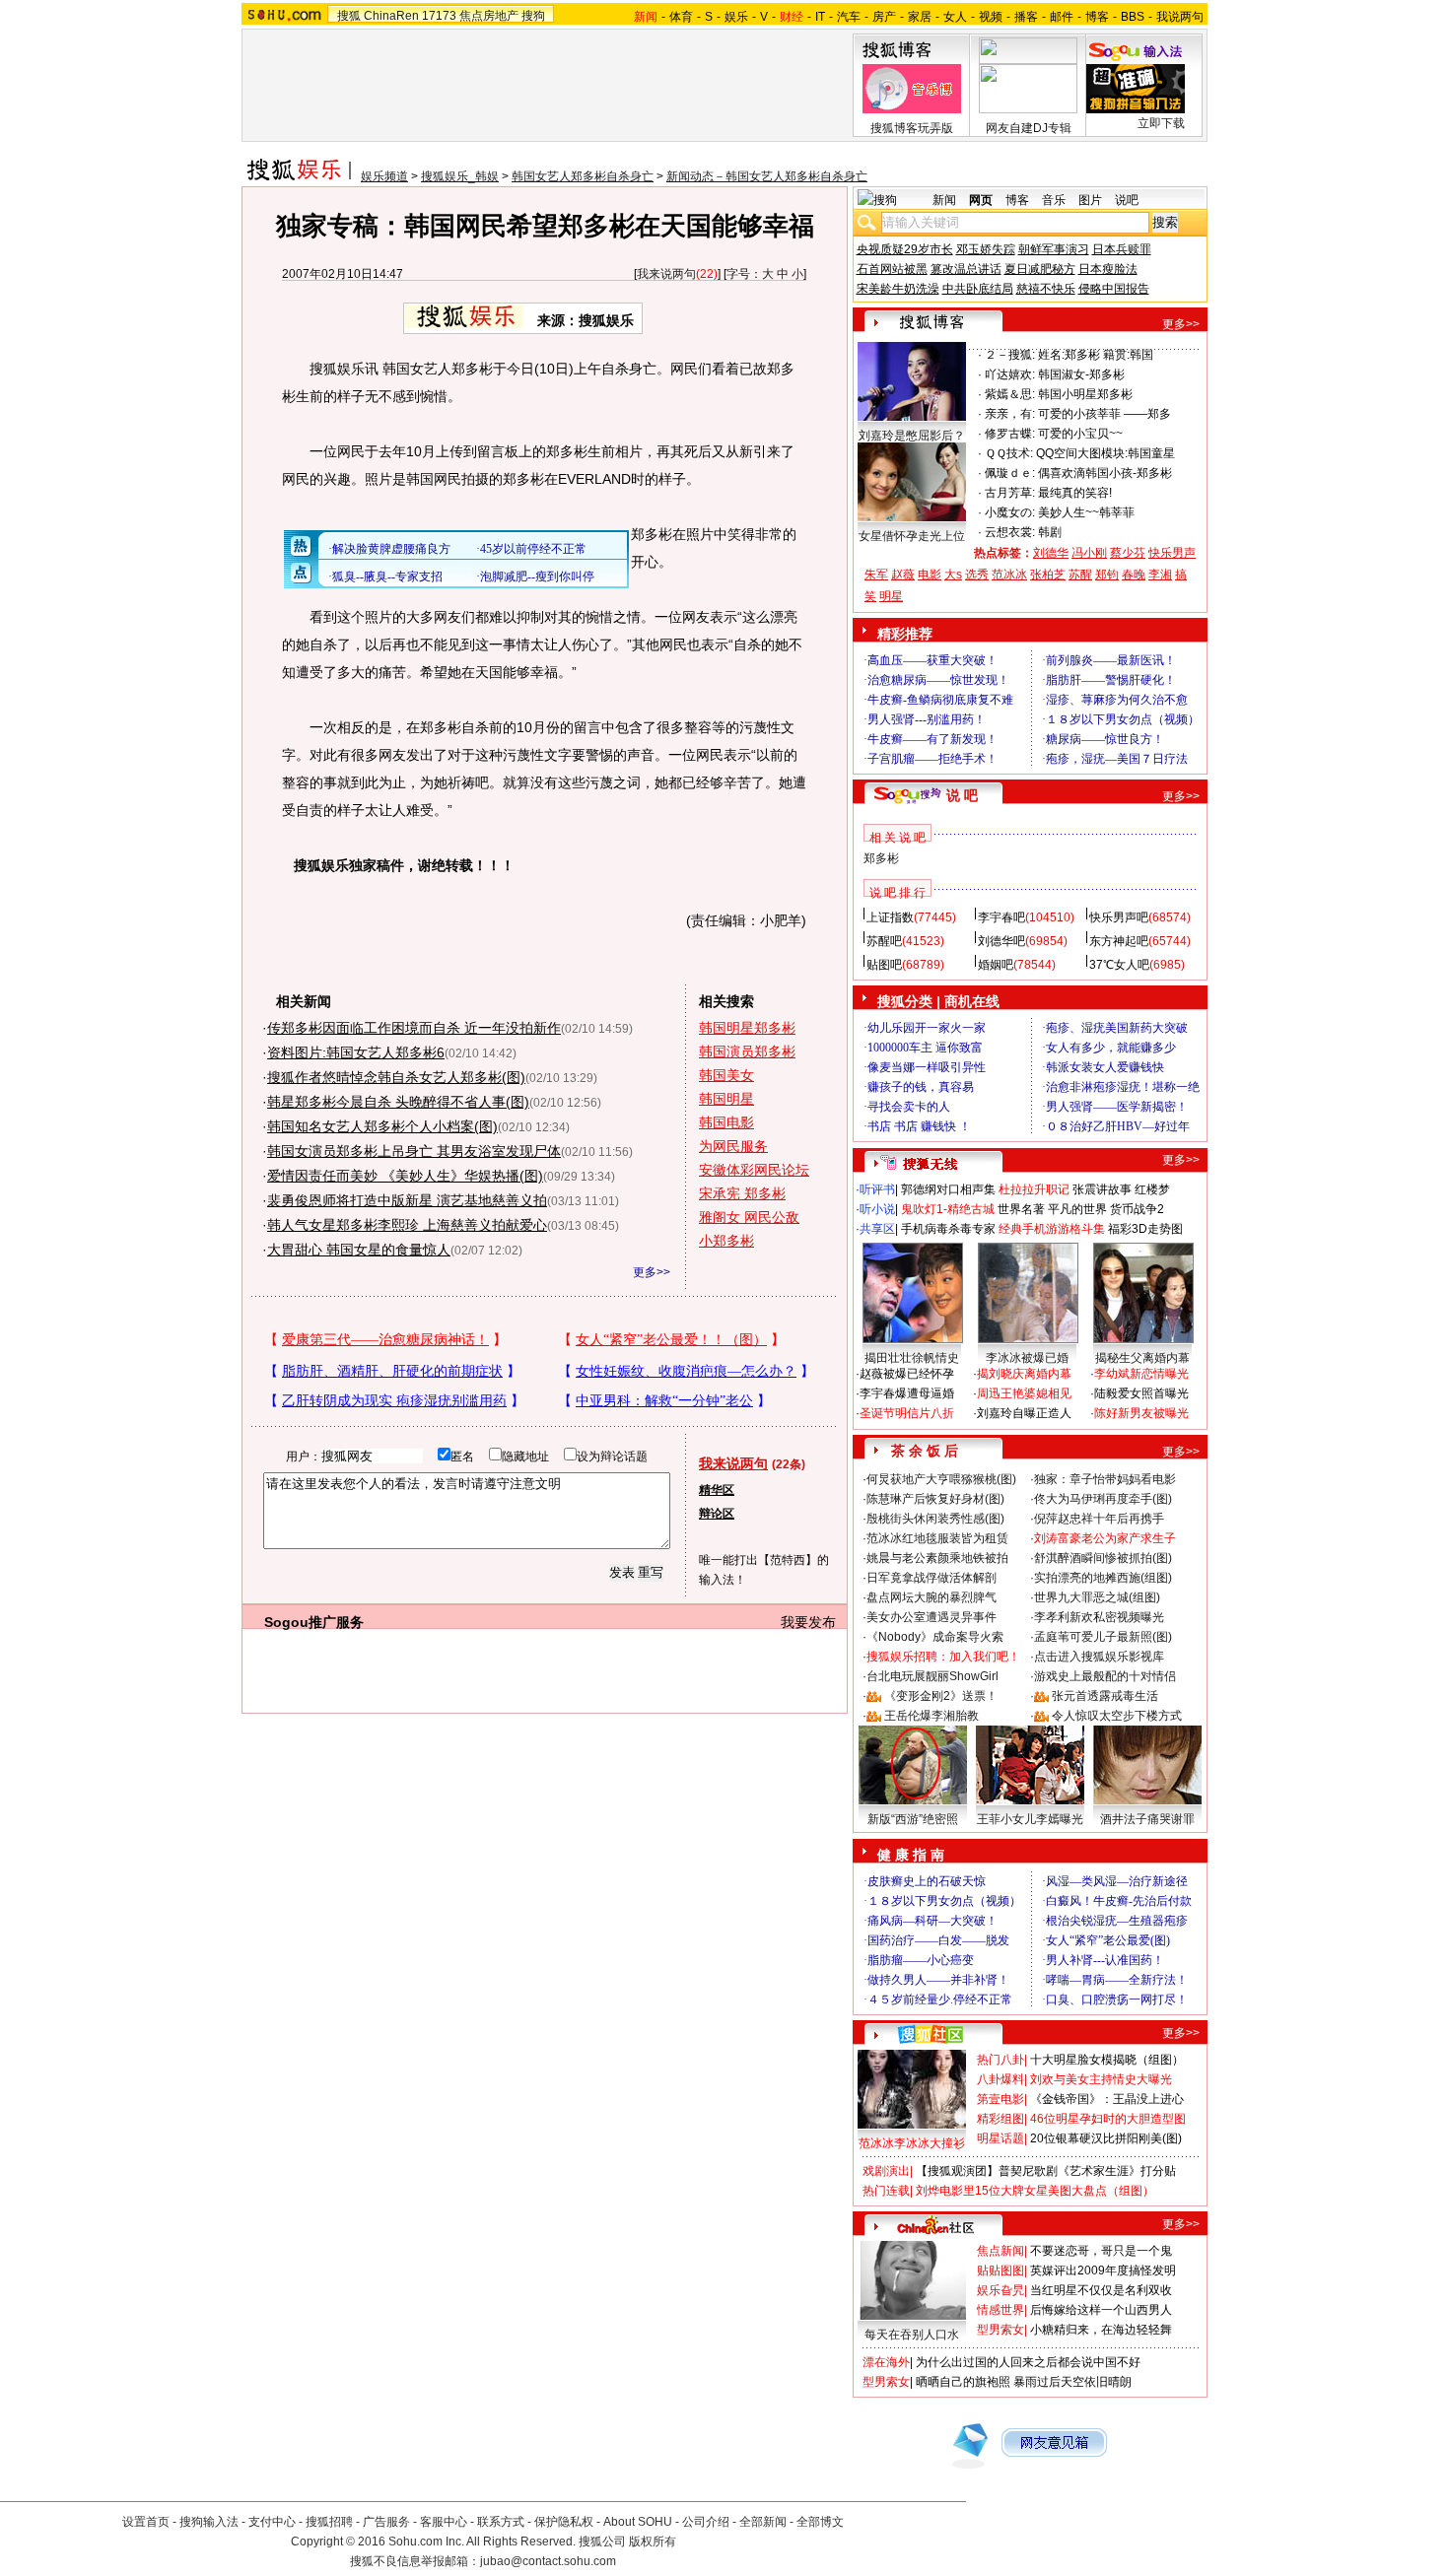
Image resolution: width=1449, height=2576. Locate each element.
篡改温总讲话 (966, 269)
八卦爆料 (1000, 2079)
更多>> (652, 1272)
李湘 (1160, 575)
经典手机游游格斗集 (1052, 1229)
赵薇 (903, 575)
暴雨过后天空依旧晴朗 (1072, 2382)
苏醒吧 (884, 941)
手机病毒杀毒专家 (948, 1229)
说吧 (1127, 200)
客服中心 (444, 2522)
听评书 (877, 1189)
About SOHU (638, 2522)
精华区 (717, 1490)
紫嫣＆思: (1010, 394)
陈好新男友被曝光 (1141, 1413)
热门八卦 (1000, 2060)
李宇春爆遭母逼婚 (907, 1393)
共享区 (877, 1229)
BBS (1133, 17)
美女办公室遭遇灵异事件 (931, 1617)
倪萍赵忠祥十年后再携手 (1099, 1519)
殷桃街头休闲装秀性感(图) (935, 1519)
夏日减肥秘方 (1040, 269)
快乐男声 (1172, 553)
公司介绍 (706, 2522)
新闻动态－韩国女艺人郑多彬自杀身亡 (767, 176)
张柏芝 (1048, 575)
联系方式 (501, 2522)
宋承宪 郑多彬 (742, 1193)
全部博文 (820, 2522)
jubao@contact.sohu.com (548, 2561)
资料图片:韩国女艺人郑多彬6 (356, 1052)
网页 (981, 200)
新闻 (944, 200)
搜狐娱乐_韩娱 (460, 176)
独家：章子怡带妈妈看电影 (1105, 1479)
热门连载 (886, 2191)
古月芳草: (1010, 493)
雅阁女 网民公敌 (749, 1217)
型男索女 (1000, 2330)
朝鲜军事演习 (1054, 249)
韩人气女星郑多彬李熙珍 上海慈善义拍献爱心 (407, 1225)
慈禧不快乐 (1046, 289)
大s (953, 575)
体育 (681, 17)
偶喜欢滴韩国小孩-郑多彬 (1105, 473)
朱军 (876, 575)
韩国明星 (726, 1099)
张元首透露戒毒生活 (1105, 1696)
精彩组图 (1000, 2119)
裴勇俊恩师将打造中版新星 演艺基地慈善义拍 (407, 1200)
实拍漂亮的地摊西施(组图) (1103, 1578)
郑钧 (1107, 575)
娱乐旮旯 (1000, 2290)
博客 (1097, 17)
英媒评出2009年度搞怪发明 (1103, 2271)
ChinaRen (391, 16)
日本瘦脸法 (1108, 269)
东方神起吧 (1119, 941)
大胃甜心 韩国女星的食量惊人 (359, 1250)
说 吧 (962, 795)
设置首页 (146, 2522)
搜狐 (349, 16)
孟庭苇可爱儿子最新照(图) (1103, 1637)
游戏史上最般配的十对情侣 (1105, 1676)
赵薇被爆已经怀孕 (907, 1374)
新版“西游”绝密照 (913, 1819)
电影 (930, 575)
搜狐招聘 (329, 2522)
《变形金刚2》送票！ (941, 1696)
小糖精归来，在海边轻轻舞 (1101, 2330)
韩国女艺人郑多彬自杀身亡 (583, 176)
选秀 (977, 575)
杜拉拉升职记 (1034, 1189)
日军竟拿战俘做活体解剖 (931, 1578)
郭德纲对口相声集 (948, 1189)
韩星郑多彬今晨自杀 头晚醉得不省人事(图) (398, 1102)
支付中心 (272, 2522)
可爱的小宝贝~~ (1080, 434)
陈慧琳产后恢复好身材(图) (935, 1499)
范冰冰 (1009, 575)
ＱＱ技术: (1009, 453)
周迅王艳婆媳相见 (1024, 1393)
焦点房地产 (489, 16)
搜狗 (533, 16)
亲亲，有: (1010, 414)
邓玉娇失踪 (986, 249)
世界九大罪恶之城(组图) (1097, 1597)
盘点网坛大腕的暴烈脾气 (931, 1597)
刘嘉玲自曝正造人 (1024, 1413)
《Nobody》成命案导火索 (935, 1637)
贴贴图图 (1000, 2271)
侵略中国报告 (1114, 289)
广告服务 (386, 2522)
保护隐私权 (564, 2522)
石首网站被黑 (892, 269)
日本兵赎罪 (1122, 249)
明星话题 (1000, 2138)
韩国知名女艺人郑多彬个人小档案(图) (382, 1126)
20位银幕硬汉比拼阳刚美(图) (1106, 2138)
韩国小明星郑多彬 (1085, 394)
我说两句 (1180, 17)
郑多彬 (881, 858)
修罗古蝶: (1010, 434)
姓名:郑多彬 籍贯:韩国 (1096, 355)
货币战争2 (1137, 1209)
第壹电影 (1000, 2099)
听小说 (877, 1209)
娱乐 (736, 17)
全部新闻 (763, 2522)
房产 (884, 17)
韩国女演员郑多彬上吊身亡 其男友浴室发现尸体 (414, 1151)
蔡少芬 (1128, 553)
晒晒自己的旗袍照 (963, 2382)
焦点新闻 (1000, 2251)
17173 (439, 16)
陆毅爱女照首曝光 (1141, 1393)
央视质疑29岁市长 (905, 249)
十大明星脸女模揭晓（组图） (1107, 2060)
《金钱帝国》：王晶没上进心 (1107, 2099)
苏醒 (1080, 575)
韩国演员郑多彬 (747, 1051)
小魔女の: (1010, 512)
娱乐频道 (384, 176)
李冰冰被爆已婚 (1027, 1358)
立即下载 (1161, 123)
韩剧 (1050, 532)
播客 (1026, 17)
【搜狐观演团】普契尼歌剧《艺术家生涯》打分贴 (1046, 2171)
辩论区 (717, 1514)
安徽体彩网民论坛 (754, 1170)
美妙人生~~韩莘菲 (1086, 512)
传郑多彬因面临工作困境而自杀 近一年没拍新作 (414, 1028)
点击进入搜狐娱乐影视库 (1099, 1657)
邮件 (1062, 17)
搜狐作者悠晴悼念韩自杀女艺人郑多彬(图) (396, 1077)
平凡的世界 (1077, 1209)
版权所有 (653, 2542)
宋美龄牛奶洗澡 (898, 289)
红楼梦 (1152, 1189)
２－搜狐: (1010, 355)
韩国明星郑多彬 (747, 1028)
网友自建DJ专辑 (1029, 128)
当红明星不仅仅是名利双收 (1101, 2290)
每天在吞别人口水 (912, 2335)
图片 (1090, 200)
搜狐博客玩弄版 (912, 128)
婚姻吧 (996, 965)
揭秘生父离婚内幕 (1142, 1358)
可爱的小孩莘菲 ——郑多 (1104, 414)
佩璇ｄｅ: (1010, 473)
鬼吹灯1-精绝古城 (948, 1209)
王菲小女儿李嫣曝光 (1030, 1819)
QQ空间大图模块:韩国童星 (1105, 453)
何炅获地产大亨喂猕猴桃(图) (941, 1479)
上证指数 (890, 917)
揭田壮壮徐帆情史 (912, 1358)
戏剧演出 (886, 2171)
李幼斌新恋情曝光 (1141, 1374)
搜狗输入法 (209, 2522)
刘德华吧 (1001, 941)
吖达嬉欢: (1010, 374)
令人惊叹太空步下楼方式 (1117, 1716)
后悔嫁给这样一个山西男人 (1101, 2310)
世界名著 (1021, 1209)
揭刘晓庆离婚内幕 (1024, 1374)
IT (820, 17)
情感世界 (1000, 2310)
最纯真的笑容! (1075, 493)
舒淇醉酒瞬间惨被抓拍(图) (1103, 1558)
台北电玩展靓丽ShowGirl (932, 1676)
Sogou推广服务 (314, 1622)
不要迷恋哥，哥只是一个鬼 (1101, 2251)
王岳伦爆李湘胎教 (931, 1716)
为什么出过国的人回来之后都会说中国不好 (1028, 2362)
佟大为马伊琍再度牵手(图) (1103, 1499)
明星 (891, 596)
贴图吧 (884, 965)
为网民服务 (733, 1146)
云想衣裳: (1010, 532)
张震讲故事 (1102, 1189)
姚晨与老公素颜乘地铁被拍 (937, 1558)
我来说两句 (666, 274)
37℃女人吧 (1119, 965)
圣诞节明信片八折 (907, 1413)
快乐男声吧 (1119, 917)
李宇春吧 (1001, 917)
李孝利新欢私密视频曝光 (1099, 1617)
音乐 (1054, 200)
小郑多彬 (726, 1241)
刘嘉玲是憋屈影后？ (912, 436)
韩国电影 (726, 1122)
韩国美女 (726, 1075)
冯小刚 (1089, 553)
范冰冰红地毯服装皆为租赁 (937, 1538)
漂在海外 (886, 2362)
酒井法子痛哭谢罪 (1147, 1819)
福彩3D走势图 (1145, 1229)
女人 (955, 17)
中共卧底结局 (978, 289)
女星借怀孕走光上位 (912, 536)
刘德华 (1051, 553)
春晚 (1134, 575)
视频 (991, 17)
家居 (920, 17)
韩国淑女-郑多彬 (1081, 374)
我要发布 (808, 1622)
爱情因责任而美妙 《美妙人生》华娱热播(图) (405, 1176)
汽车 (849, 17)
